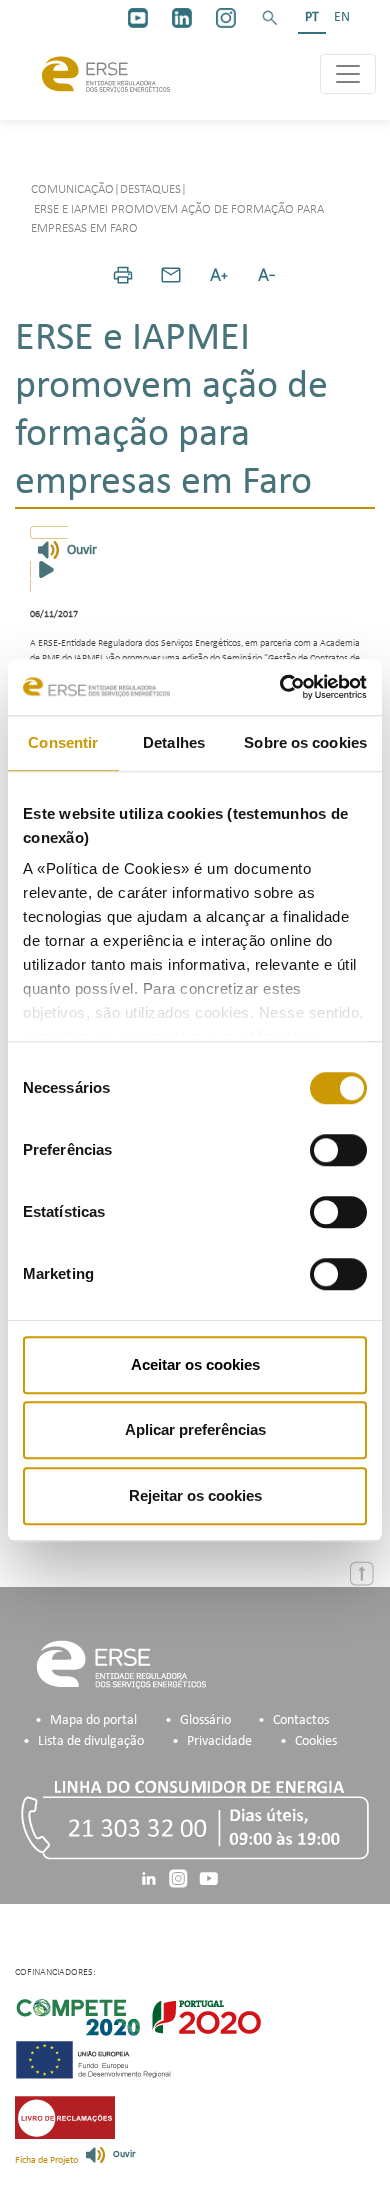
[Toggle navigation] (348, 74)
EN (342, 17)
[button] (270, 18)
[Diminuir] (267, 275)
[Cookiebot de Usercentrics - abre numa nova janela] (280, 687)
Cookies (316, 1741)
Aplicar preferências (195, 1429)
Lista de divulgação (91, 1741)
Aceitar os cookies (195, 1364)
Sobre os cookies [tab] (305, 742)
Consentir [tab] (63, 742)
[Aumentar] (219, 275)
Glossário (205, 1720)
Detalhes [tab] (174, 742)
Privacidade (219, 1741)
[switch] (338, 1150)
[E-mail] (171, 275)
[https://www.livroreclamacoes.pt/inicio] (65, 2117)
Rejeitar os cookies (195, 1495)
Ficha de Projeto (46, 2160)
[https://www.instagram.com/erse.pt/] (226, 18)
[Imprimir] (123, 275)
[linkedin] (182, 18)
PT (312, 17)
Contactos (301, 1720)
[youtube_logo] (138, 18)
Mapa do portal (93, 1720)
